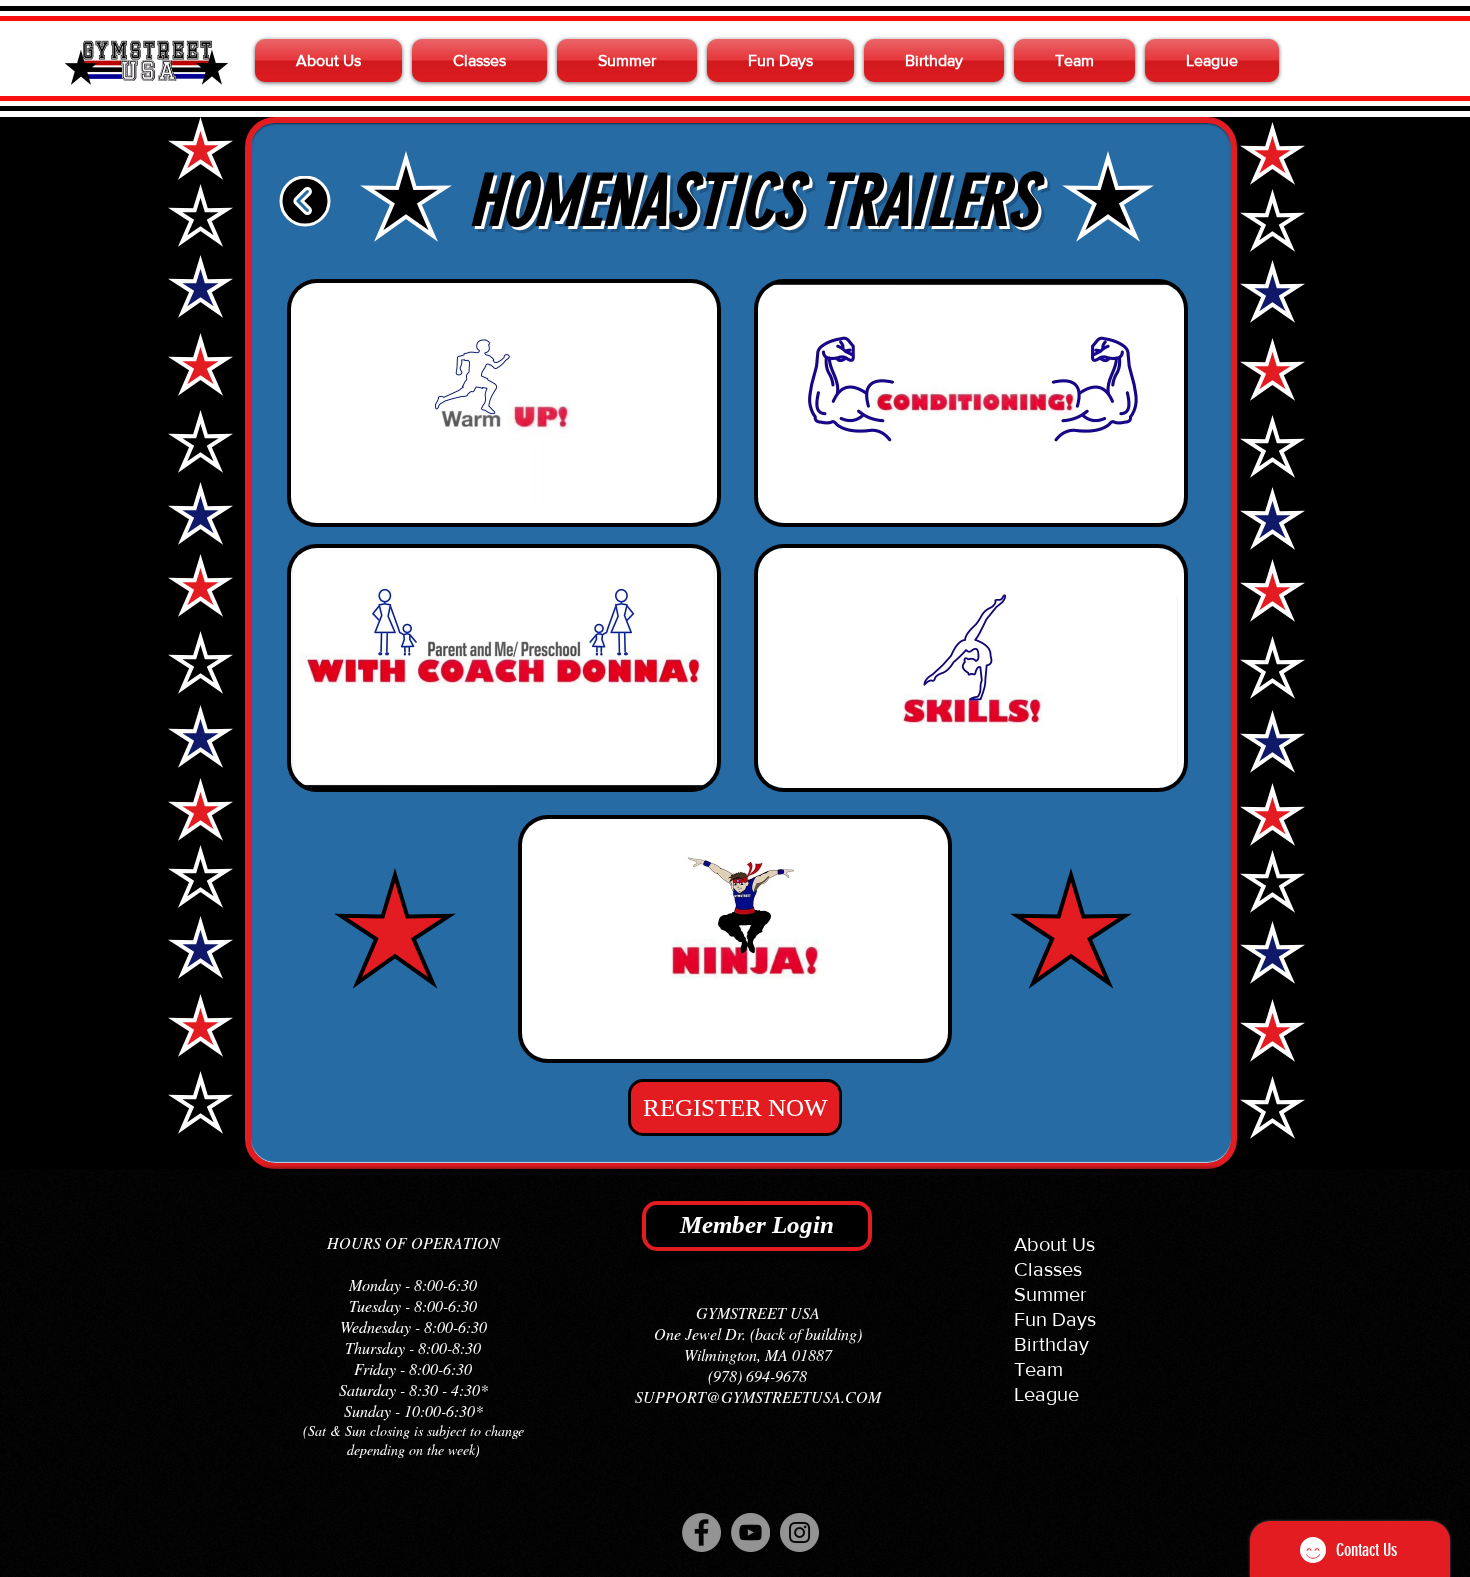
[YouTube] (750, 1532)
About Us (1054, 1244)
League (1046, 1394)
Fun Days (1055, 1319)
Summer (1050, 1294)
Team (1038, 1369)
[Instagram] (799, 1532)
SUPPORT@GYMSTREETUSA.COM (758, 1396)
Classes (1048, 1269)
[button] (331, 60)
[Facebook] (701, 1532)
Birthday (1051, 1344)
